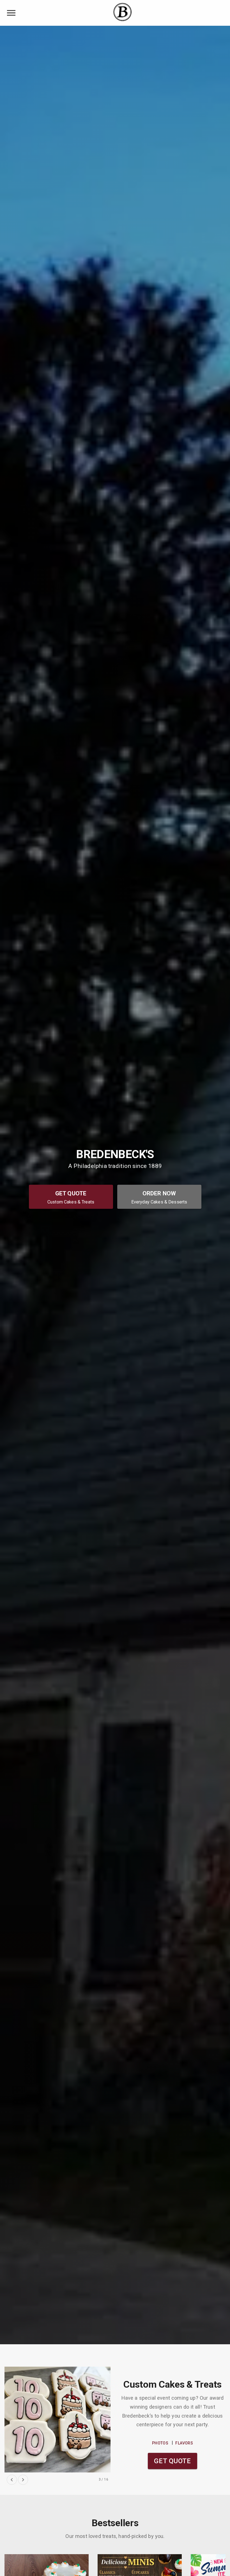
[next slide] (23, 2480)
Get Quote (172, 2461)
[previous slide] (12, 2480)
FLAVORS (184, 2443)
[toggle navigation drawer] (11, 13)
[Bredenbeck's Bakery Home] (122, 13)
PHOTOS (160, 2443)
